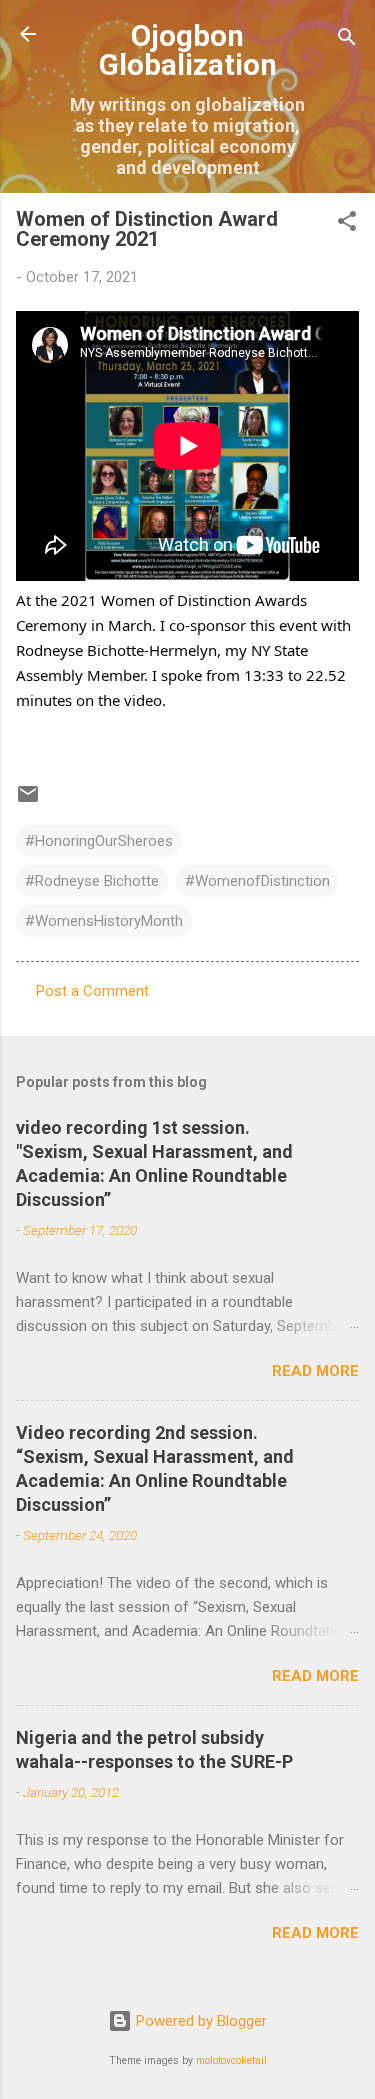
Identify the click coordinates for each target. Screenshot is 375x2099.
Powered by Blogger (199, 2021)
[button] (347, 224)
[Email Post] (28, 801)
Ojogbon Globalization (188, 50)
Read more (315, 1371)
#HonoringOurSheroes (99, 841)
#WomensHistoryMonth (104, 921)
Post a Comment (92, 991)
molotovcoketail (231, 2060)
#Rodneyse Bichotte (92, 881)
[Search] (347, 40)
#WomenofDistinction (257, 881)
